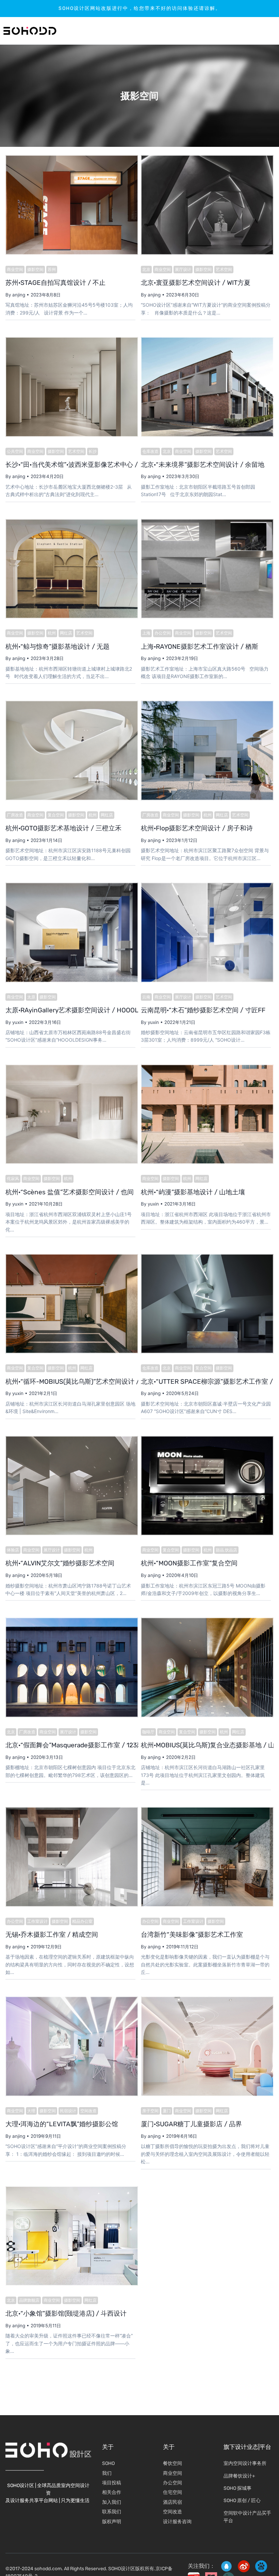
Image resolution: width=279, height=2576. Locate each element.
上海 (146, 633)
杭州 (52, 633)
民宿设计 (68, 2111)
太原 (31, 997)
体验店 (13, 1550)
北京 (146, 269)
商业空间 (15, 269)
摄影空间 (35, 269)
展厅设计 (183, 269)
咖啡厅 (148, 1732)
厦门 (167, 2111)
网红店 (66, 633)
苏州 (52, 269)
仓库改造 (150, 451)
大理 (31, 2111)
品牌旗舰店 (29, 2300)
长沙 (93, 451)
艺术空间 (224, 269)
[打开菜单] (254, 31)
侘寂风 (13, 1178)
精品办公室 (82, 1921)
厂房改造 (15, 815)
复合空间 (56, 815)
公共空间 (15, 451)
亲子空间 (150, 2111)
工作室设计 (37, 1921)
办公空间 (163, 633)
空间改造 (88, 2111)
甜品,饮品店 (226, 1550)
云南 (146, 997)
